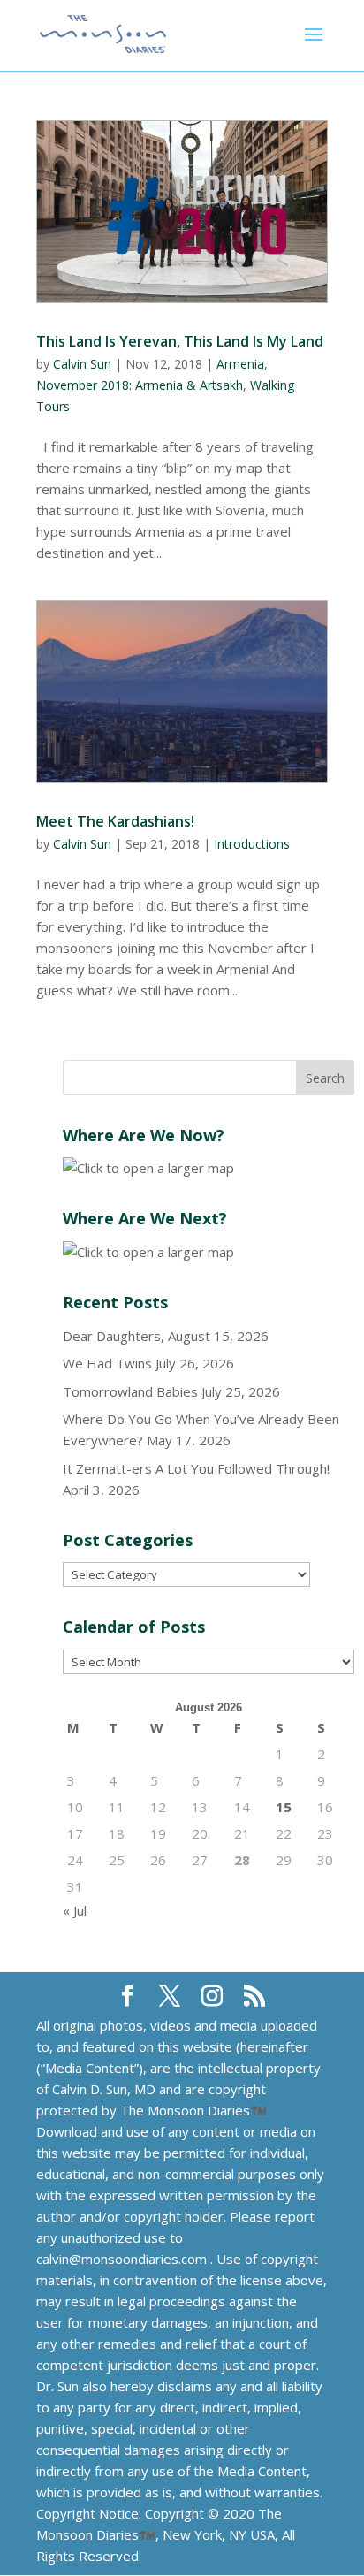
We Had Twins (107, 1363)
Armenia (240, 364)
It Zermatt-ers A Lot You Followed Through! (196, 1468)
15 (284, 1807)
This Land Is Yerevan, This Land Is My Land (180, 341)
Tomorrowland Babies (130, 1391)
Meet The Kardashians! (115, 821)
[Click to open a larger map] (148, 1168)
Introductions (252, 844)
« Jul (75, 1910)
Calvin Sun (82, 364)
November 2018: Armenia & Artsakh (140, 385)
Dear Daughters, (114, 1336)
